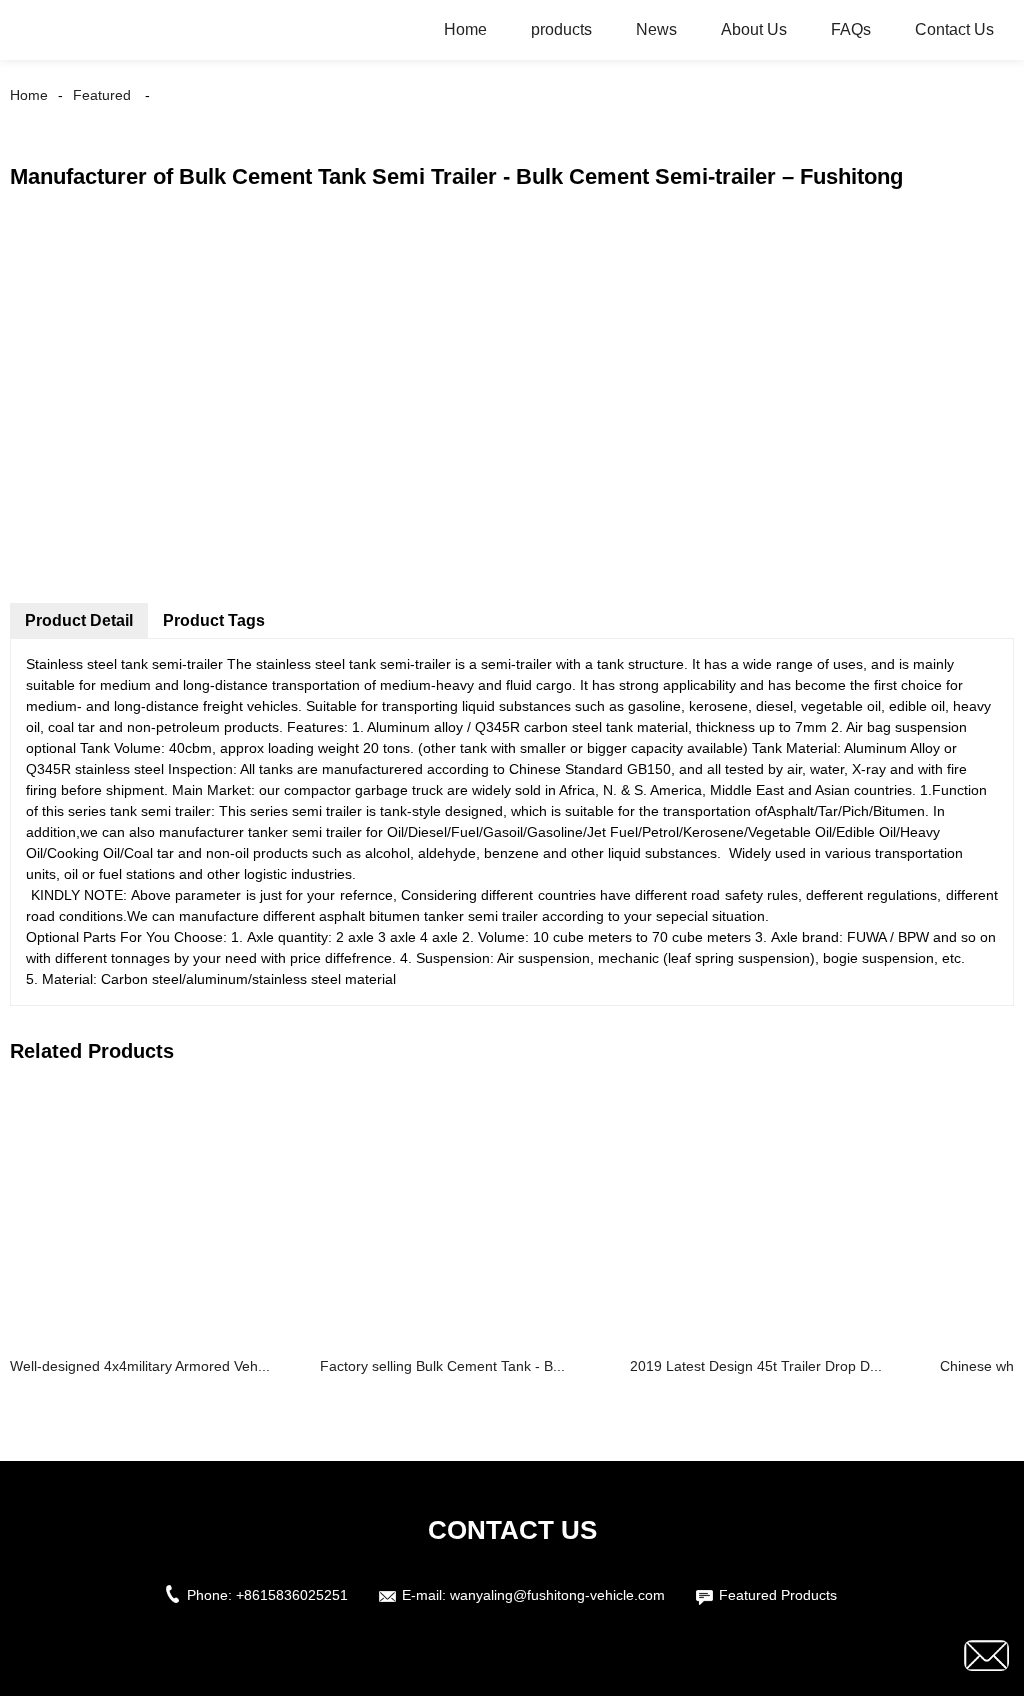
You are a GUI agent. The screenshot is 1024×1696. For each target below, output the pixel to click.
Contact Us (954, 29)
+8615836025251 (292, 1595)
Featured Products (778, 1595)
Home (465, 29)
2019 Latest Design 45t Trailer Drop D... (756, 1366)
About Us (754, 29)
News (656, 29)
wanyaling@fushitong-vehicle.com (557, 1595)
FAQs (851, 29)
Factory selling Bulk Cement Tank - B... (442, 1366)
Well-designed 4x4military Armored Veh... (140, 1366)
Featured (102, 95)
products (561, 29)
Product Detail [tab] (79, 620)
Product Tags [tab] (214, 620)
